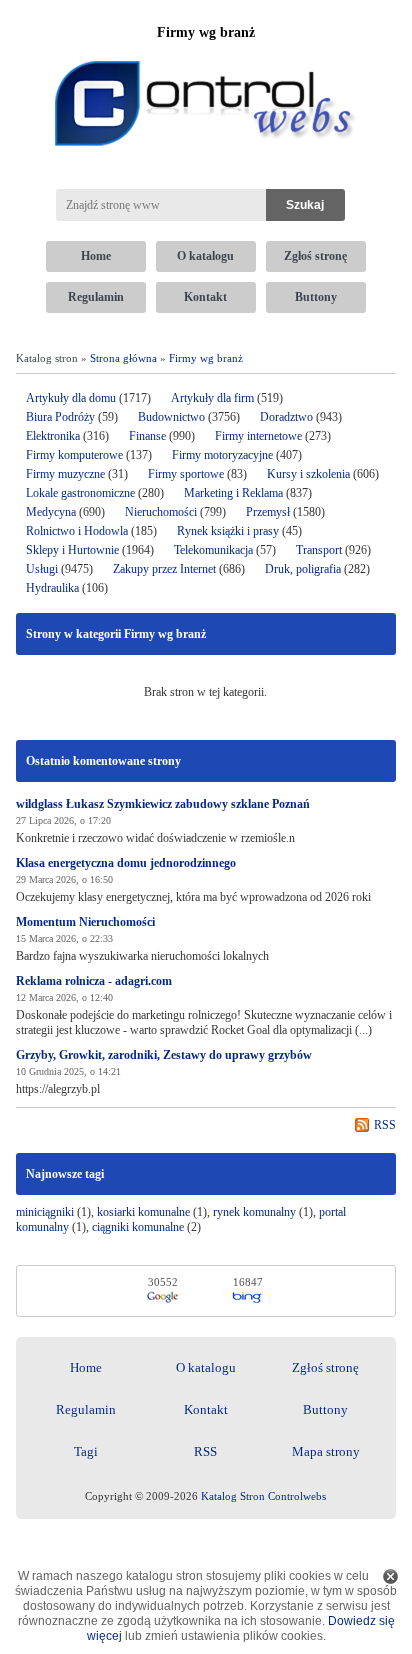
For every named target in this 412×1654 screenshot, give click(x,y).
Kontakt (205, 297)
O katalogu (205, 256)
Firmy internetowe (260, 436)
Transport (319, 550)
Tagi (86, 1451)
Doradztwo (286, 417)
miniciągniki (45, 1212)
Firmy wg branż (206, 358)
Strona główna (123, 358)
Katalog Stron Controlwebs (263, 1496)
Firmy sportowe (186, 474)
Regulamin (96, 297)
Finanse (147, 436)
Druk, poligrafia (303, 569)
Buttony (316, 297)
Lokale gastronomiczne (80, 493)
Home (96, 256)
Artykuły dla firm (212, 398)
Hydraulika (52, 588)
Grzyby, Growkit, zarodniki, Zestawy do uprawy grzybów (164, 1055)
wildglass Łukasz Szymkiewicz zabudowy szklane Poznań (163, 804)
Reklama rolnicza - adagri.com (94, 981)
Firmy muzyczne (65, 474)
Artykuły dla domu (71, 398)
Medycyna (51, 512)
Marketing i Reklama (233, 493)
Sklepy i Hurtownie (72, 550)
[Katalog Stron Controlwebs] (206, 53)
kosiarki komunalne (143, 1212)
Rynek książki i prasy (228, 531)
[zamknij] (390, 1576)
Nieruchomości (161, 512)
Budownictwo (171, 417)
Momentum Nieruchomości (85, 922)
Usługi (42, 569)
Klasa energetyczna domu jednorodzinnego (126, 863)
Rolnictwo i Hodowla (77, 531)
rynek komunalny (254, 1212)
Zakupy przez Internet (164, 569)
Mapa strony (326, 1451)
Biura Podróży (60, 417)
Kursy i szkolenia (308, 474)
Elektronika (54, 436)
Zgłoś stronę (315, 256)
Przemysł (268, 512)
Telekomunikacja (213, 550)
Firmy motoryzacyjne (222, 455)
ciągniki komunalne (138, 1227)
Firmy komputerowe (74, 455)
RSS (385, 1125)
